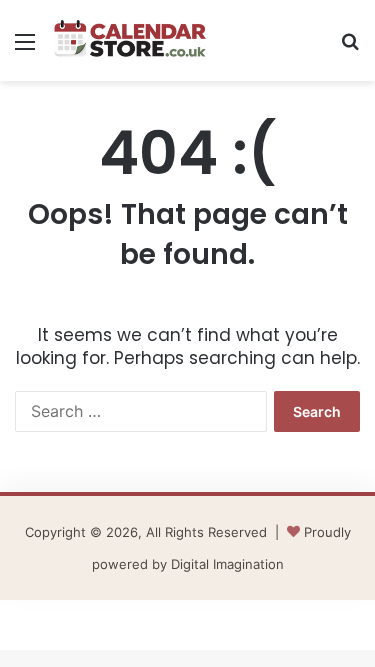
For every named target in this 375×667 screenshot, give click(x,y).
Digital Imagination (227, 564)
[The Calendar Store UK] (130, 40)
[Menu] (25, 48)
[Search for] (350, 48)
